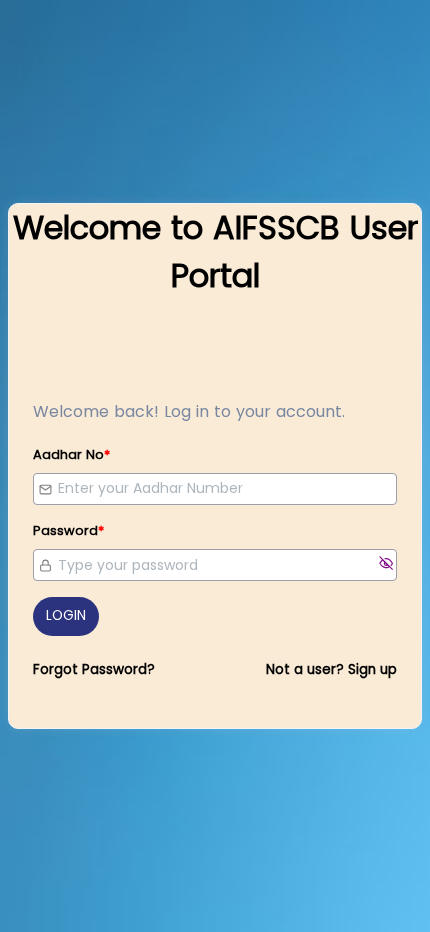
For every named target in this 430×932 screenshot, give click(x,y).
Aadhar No (71, 454)
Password (68, 530)
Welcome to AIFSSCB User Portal (215, 251)
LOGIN (66, 615)
